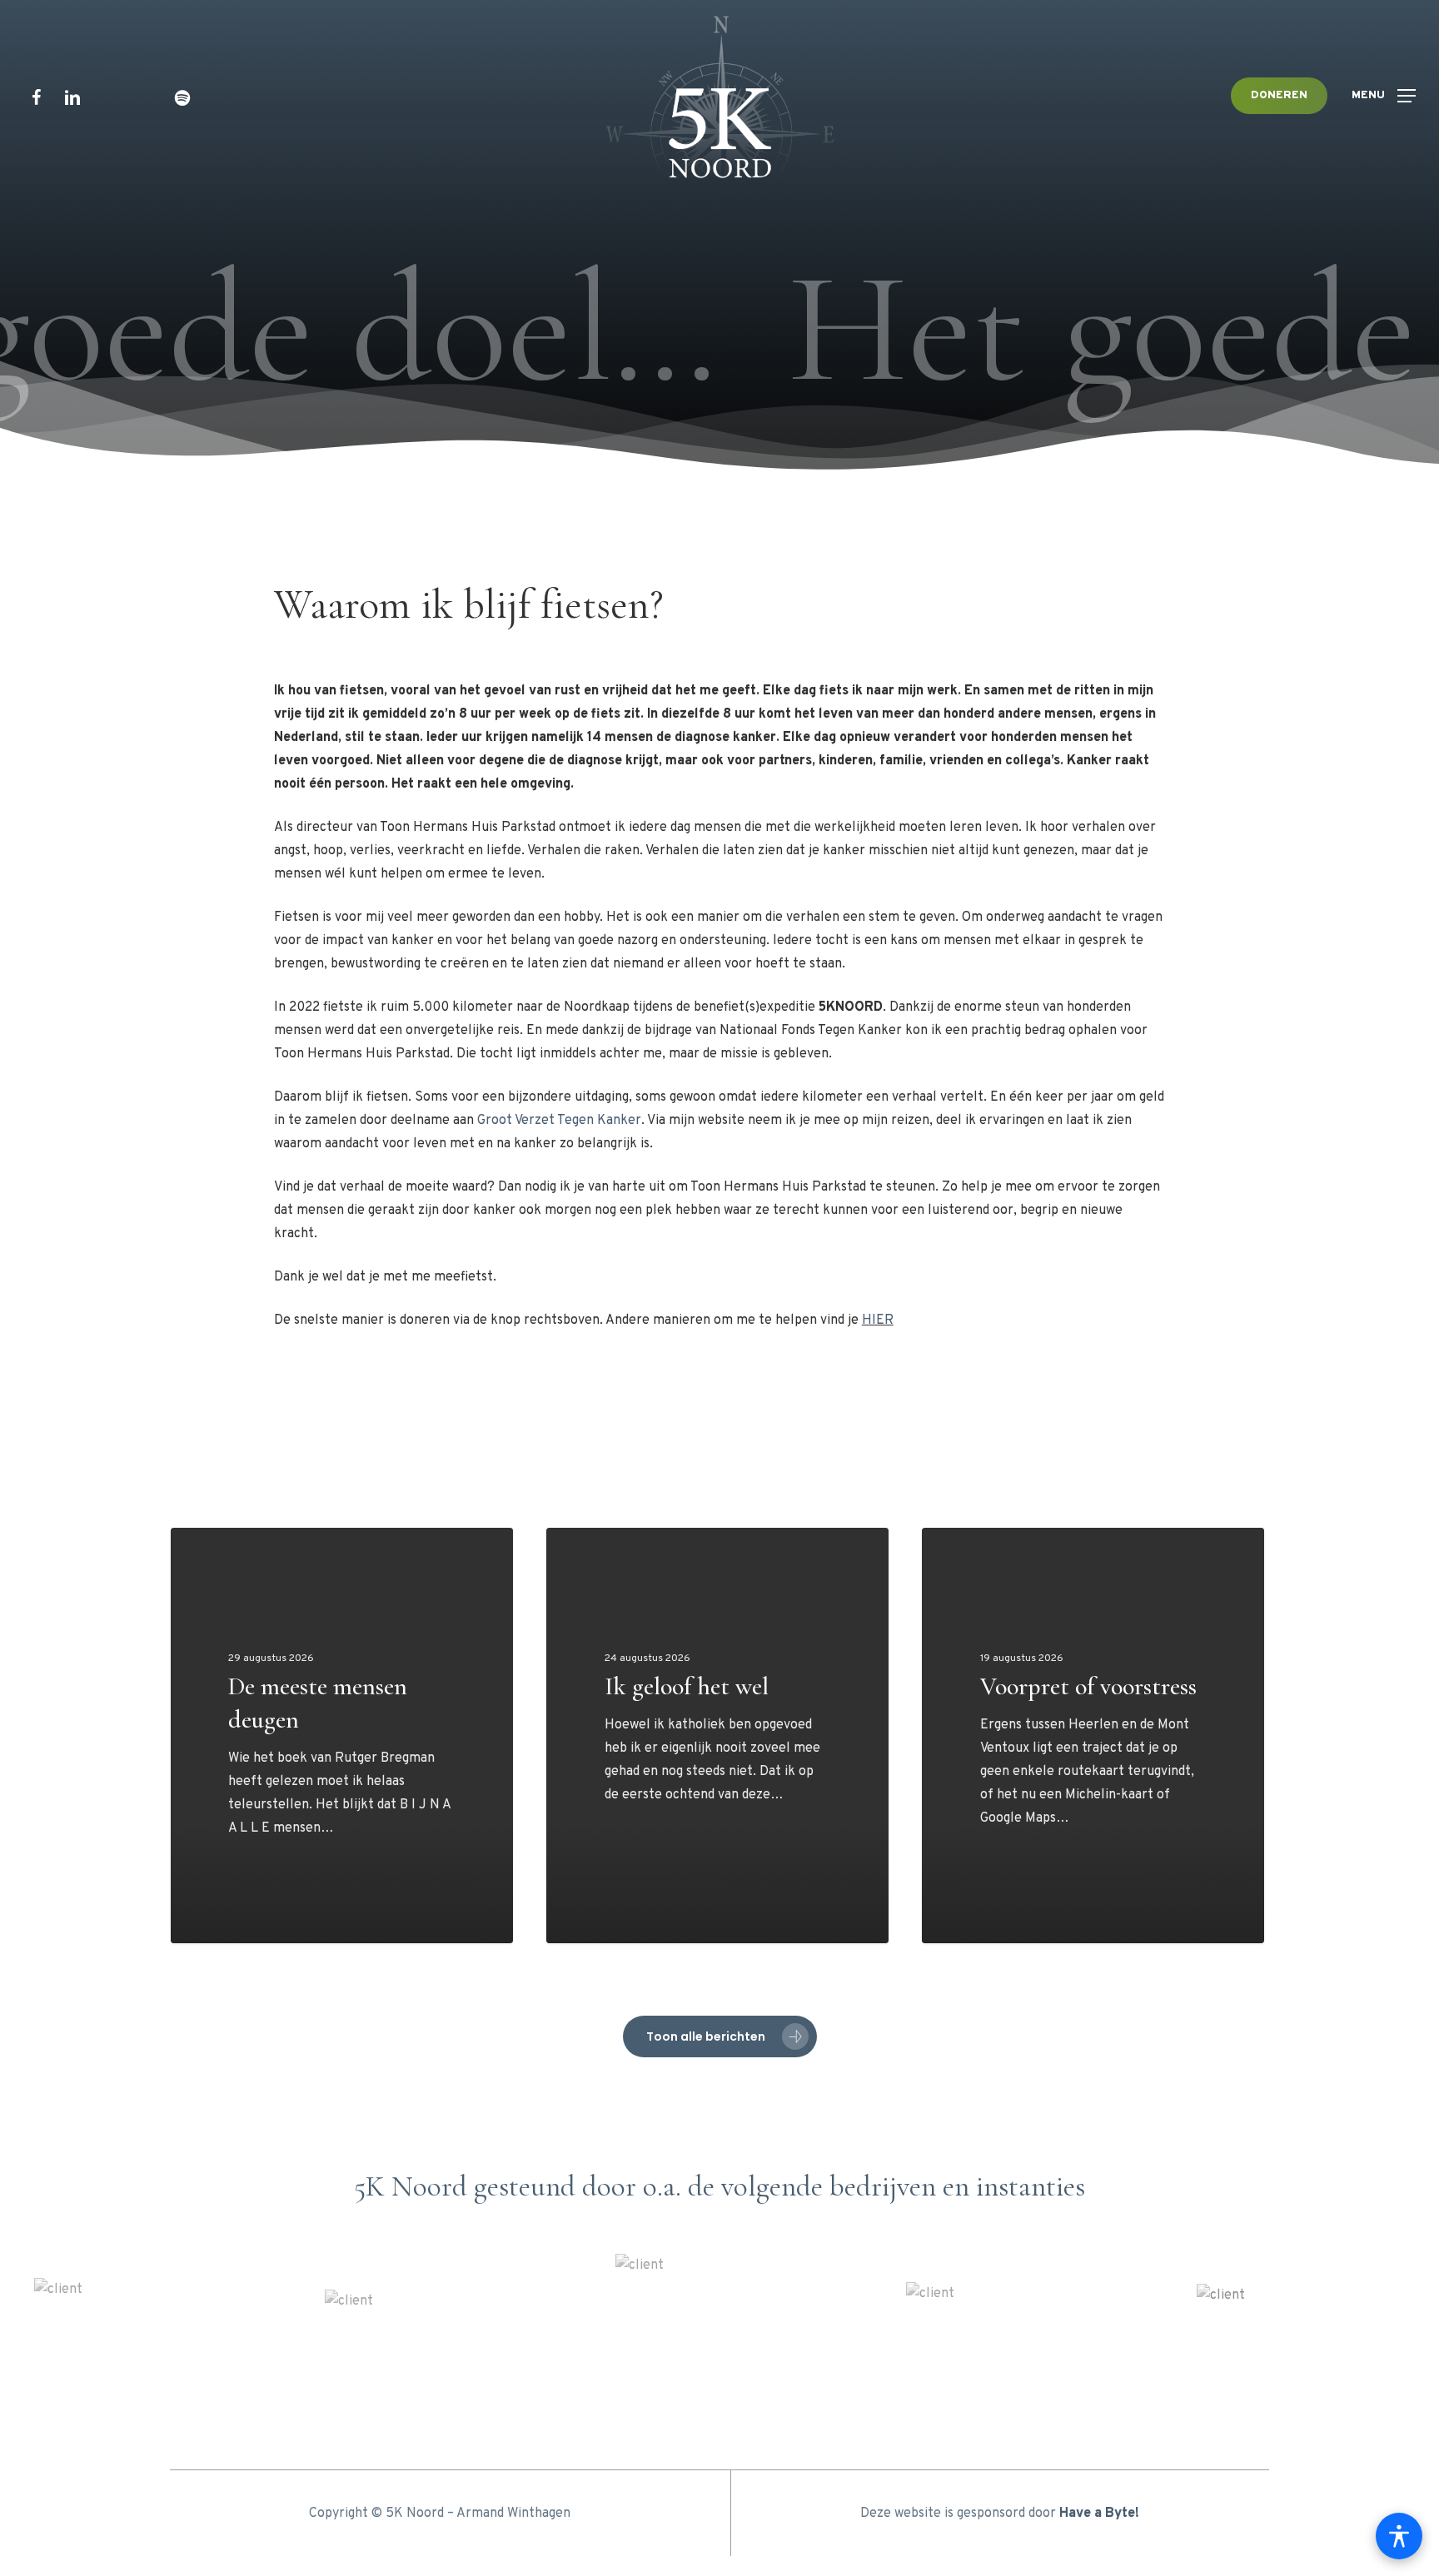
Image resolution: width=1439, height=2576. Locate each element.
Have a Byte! (1099, 2514)
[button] (1384, 96)
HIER (878, 1320)
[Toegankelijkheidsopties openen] (1399, 2536)
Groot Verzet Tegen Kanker (559, 1121)
